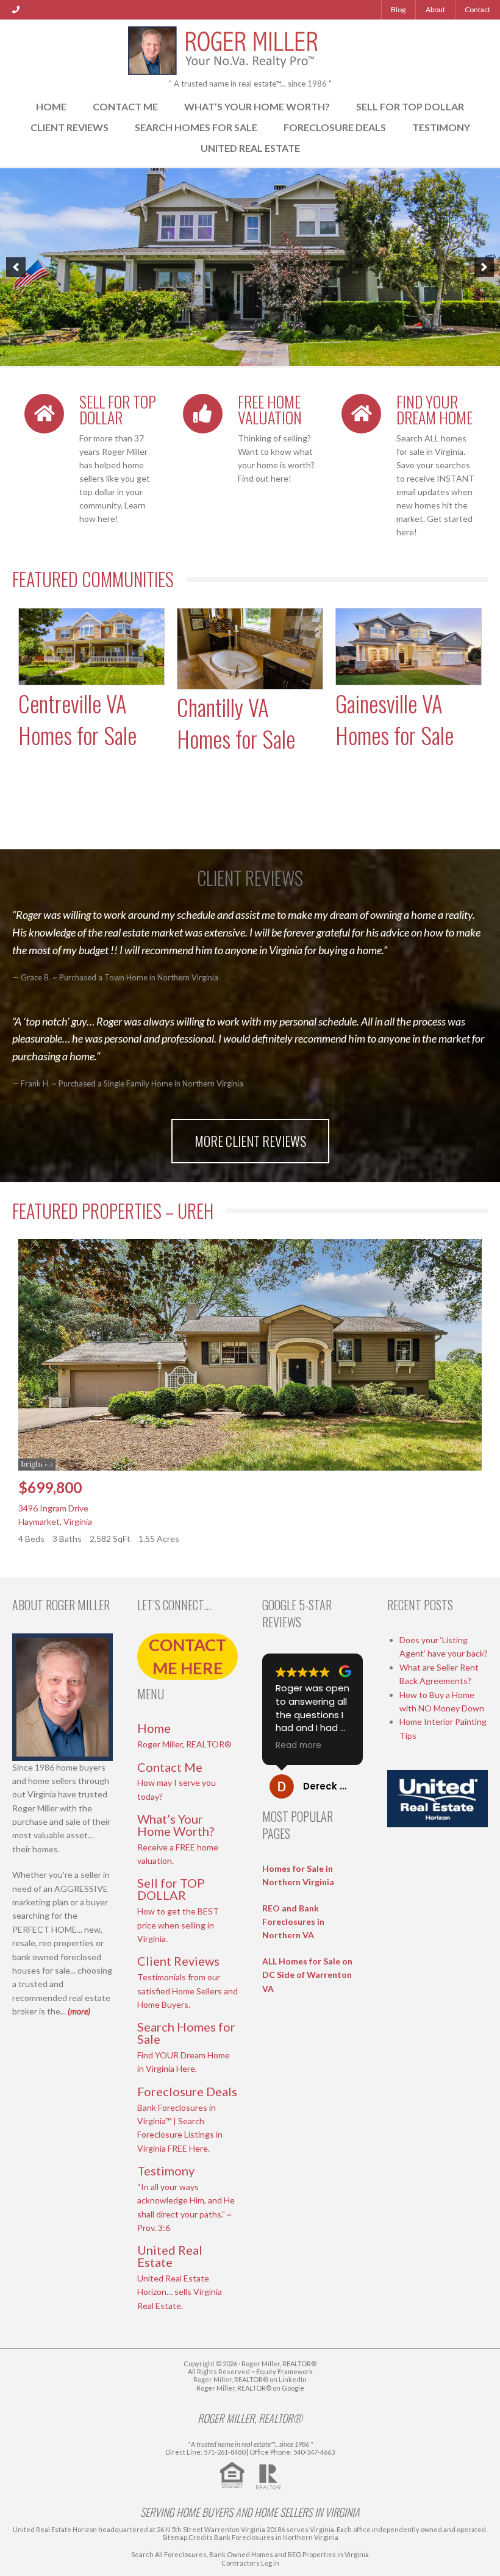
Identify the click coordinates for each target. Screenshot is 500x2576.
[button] (16, 267)
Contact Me (125, 106)
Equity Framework (284, 2371)
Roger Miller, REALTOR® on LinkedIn (250, 2379)
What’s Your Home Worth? (257, 106)
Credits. (201, 2537)
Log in (270, 2563)
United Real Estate (250, 148)
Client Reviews (70, 127)
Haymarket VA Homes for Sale (395, 719)
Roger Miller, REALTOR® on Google (250, 2388)
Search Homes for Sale (196, 127)
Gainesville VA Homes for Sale (236, 719)
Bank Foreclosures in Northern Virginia (276, 2537)
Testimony (441, 127)
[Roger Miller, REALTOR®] (250, 48)
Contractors (241, 2563)
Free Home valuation (270, 409)
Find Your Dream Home (434, 409)
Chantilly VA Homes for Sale (77, 723)
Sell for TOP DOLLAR (410, 106)
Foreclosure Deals (335, 127)
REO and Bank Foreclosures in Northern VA (293, 1922)
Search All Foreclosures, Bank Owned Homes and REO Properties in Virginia (250, 2554)
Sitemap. (175, 2537)
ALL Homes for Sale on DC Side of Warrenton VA (307, 1975)
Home (51, 106)
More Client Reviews (250, 1141)
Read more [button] (298, 1746)
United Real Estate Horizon (55, 2529)
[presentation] (230, 786)
